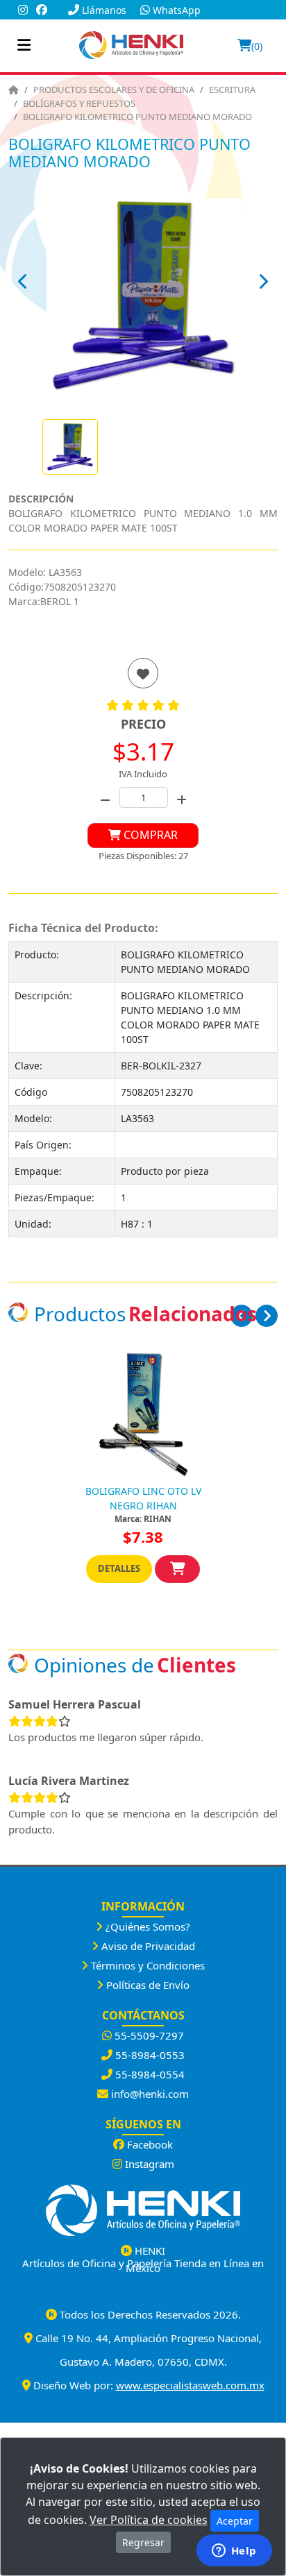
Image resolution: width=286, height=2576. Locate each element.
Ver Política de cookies (149, 2520)
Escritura (232, 90)
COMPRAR (149, 835)
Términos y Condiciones (146, 1965)
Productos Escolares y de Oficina (114, 90)
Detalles (119, 1568)
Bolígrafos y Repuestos (79, 103)
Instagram (148, 2164)
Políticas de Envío (146, 1985)
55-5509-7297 (148, 2035)
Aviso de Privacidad (147, 1946)
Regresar (143, 2542)
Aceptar (235, 2521)
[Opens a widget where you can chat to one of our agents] (234, 2552)
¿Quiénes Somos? (146, 1926)
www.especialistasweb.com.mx (190, 2385)
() (257, 46)
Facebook (149, 2144)
